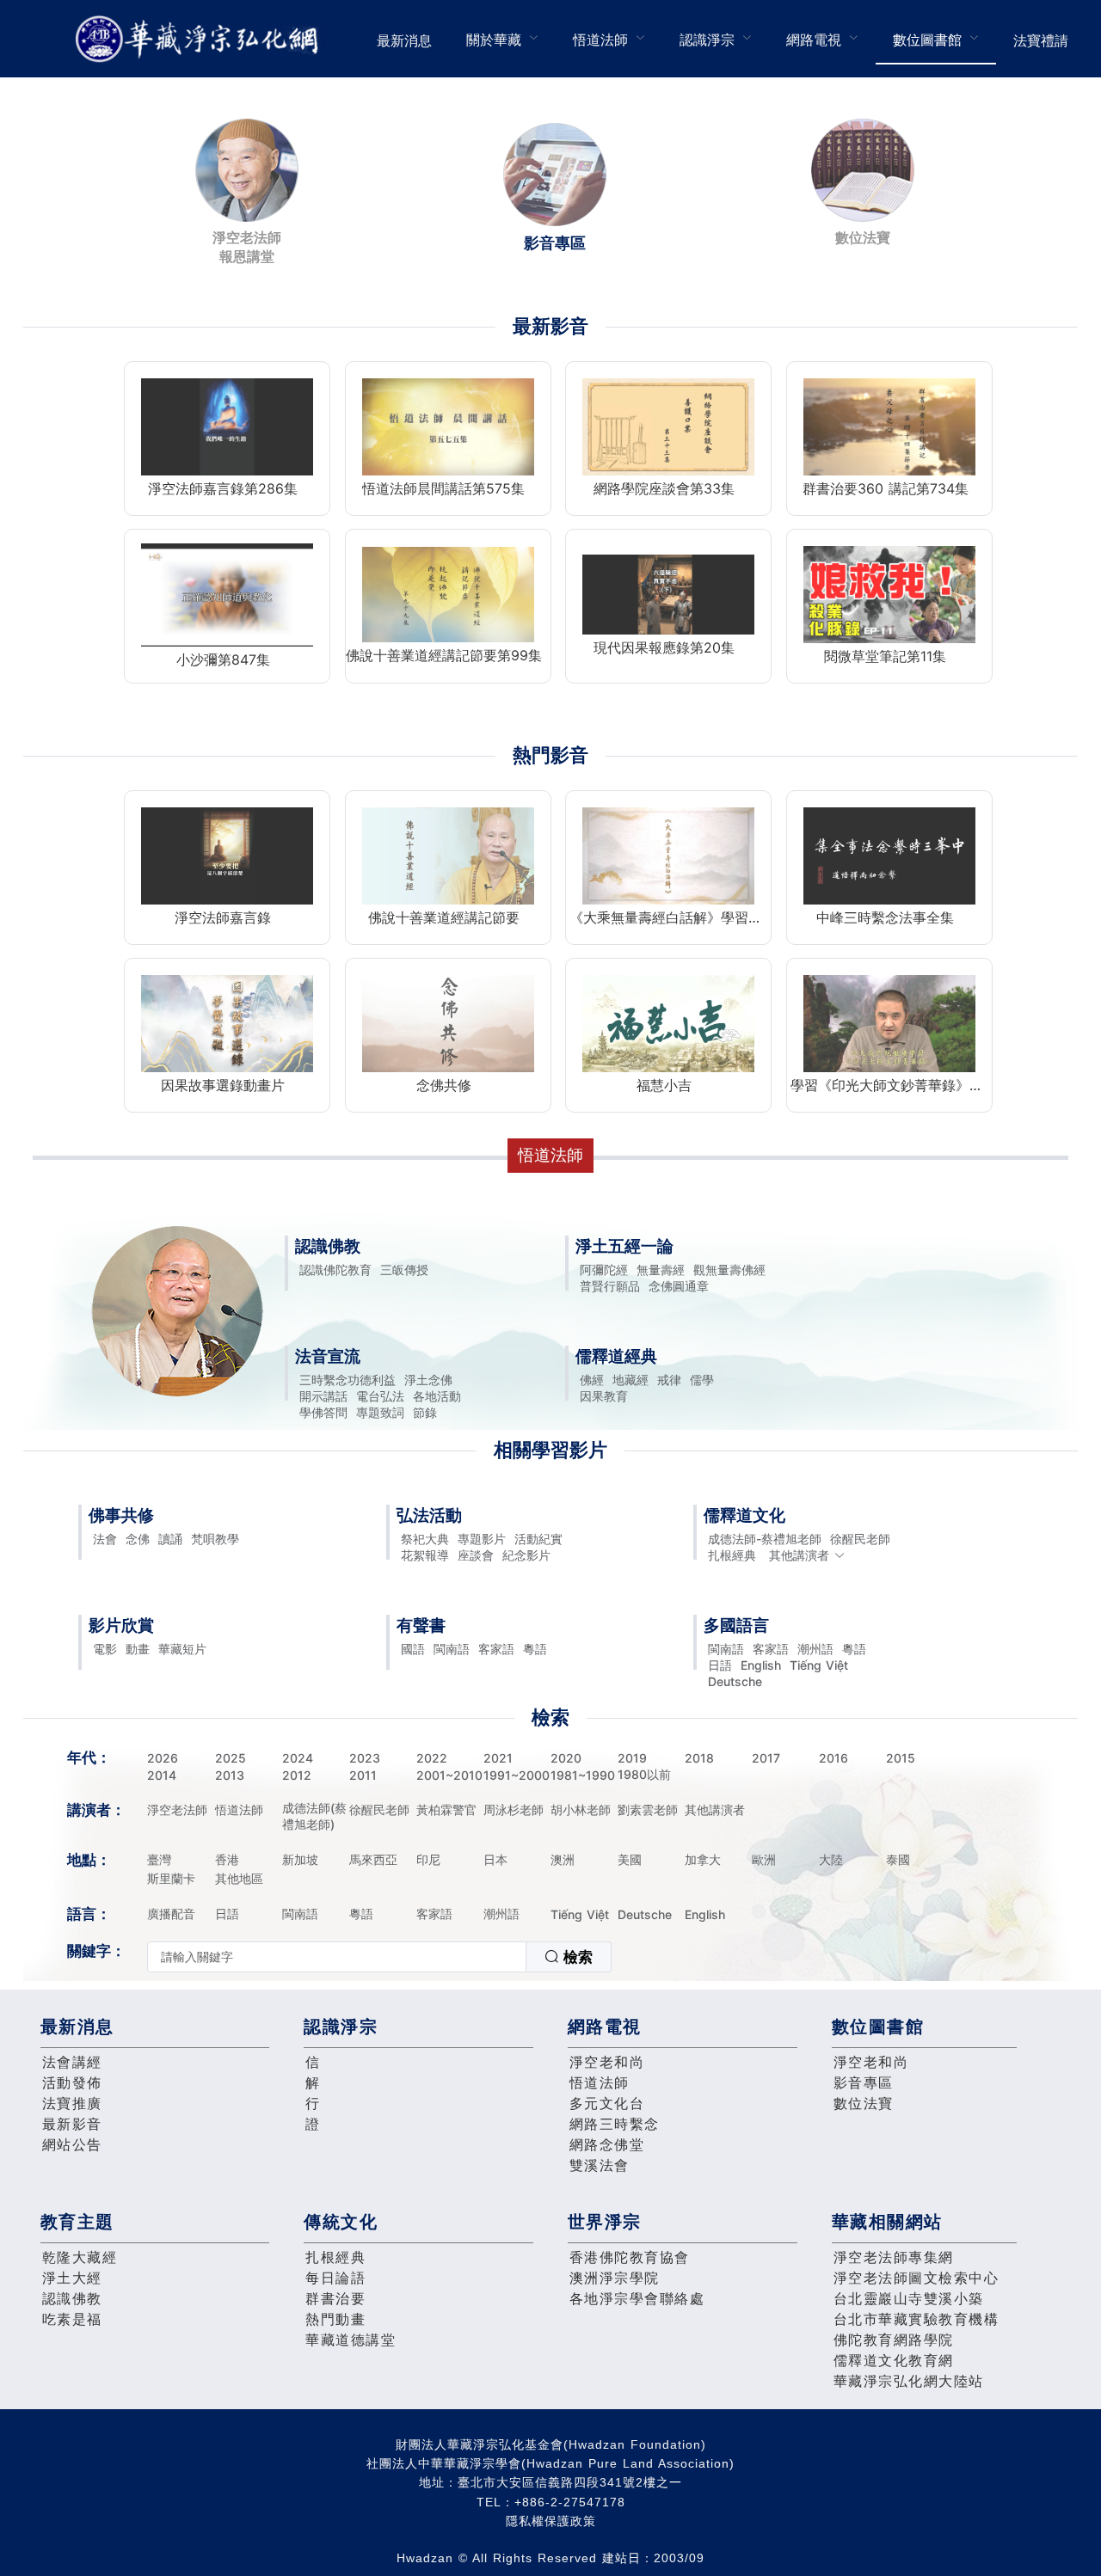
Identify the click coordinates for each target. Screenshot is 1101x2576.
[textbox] (337, 1957)
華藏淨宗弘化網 (200, 39)
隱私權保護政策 (551, 2521)
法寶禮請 (1041, 40)
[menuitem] (404, 39)
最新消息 (404, 40)
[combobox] (379, 1957)
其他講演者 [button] (799, 1555)
